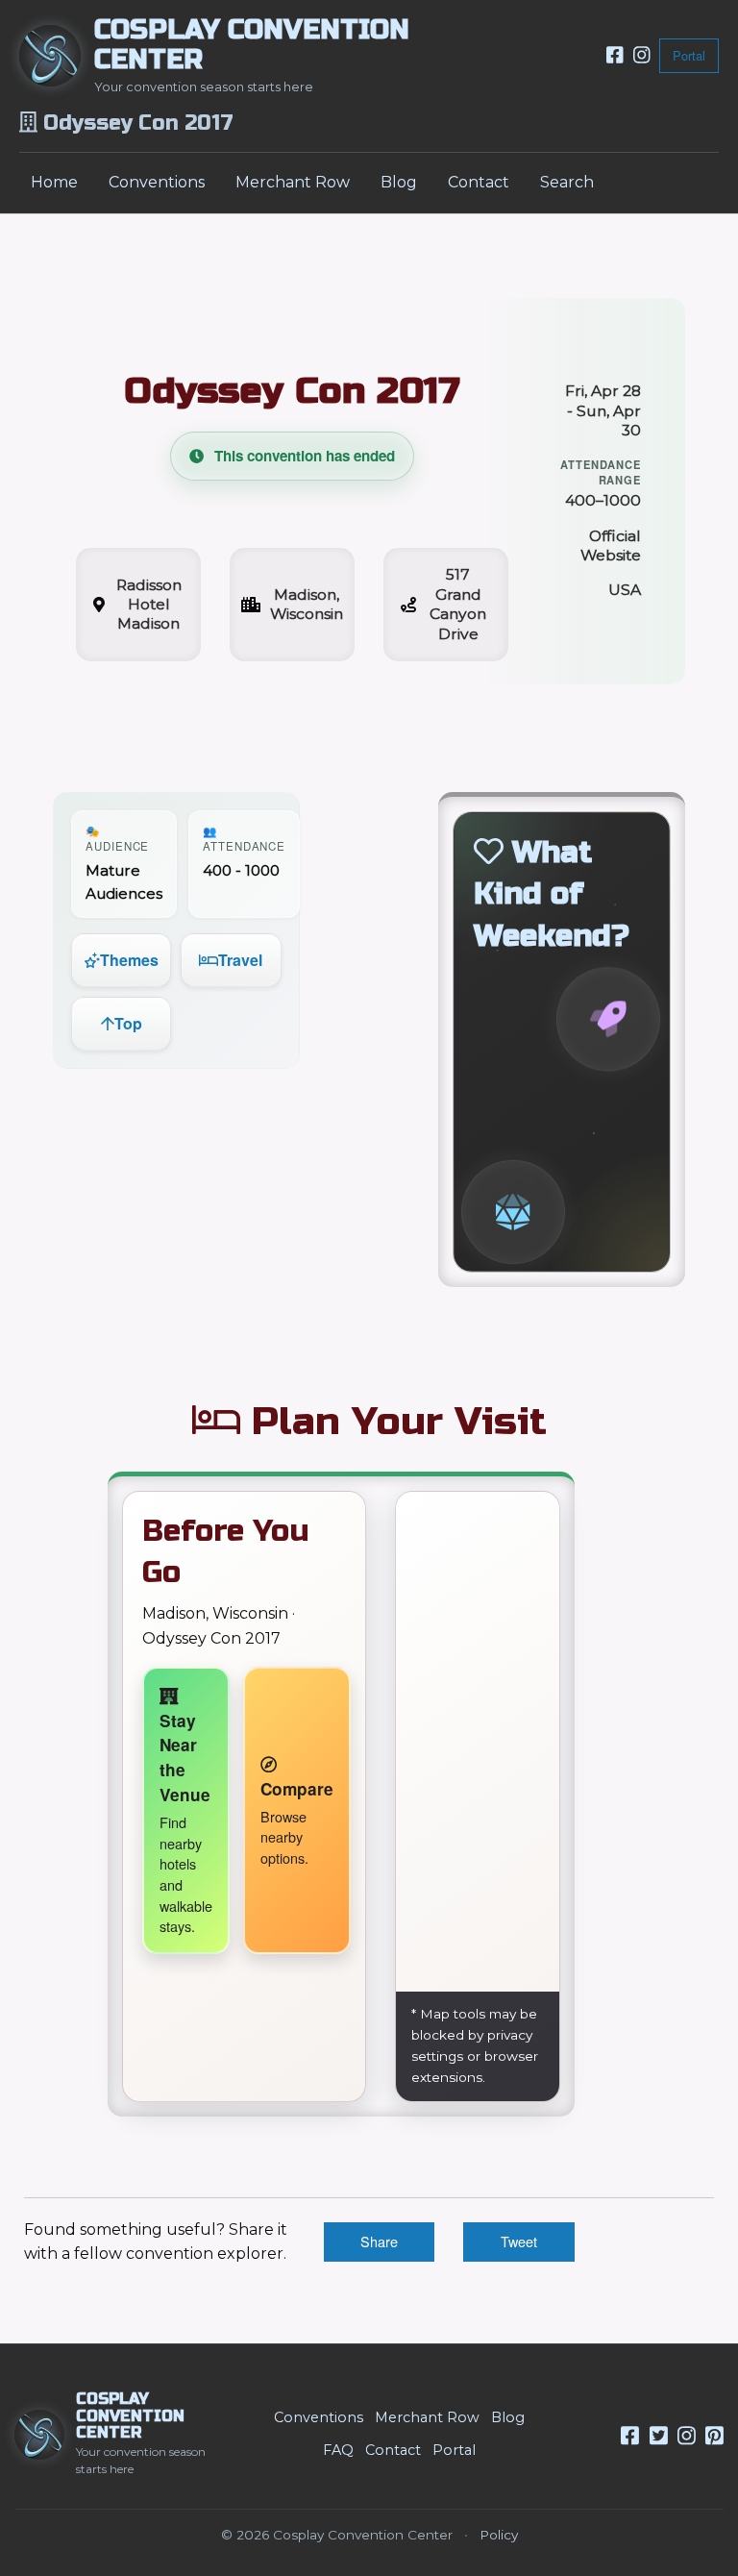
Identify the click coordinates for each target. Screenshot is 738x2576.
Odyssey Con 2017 (292, 391)
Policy (499, 2535)
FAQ (338, 2450)
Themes (129, 960)
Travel (240, 960)
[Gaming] (513, 1212)
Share (379, 2241)
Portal (689, 55)
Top (128, 1023)
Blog (399, 182)
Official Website (611, 545)
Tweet (519, 2241)
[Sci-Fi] (608, 1020)
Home (54, 182)
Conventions (157, 182)
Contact (479, 182)
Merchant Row (293, 182)
